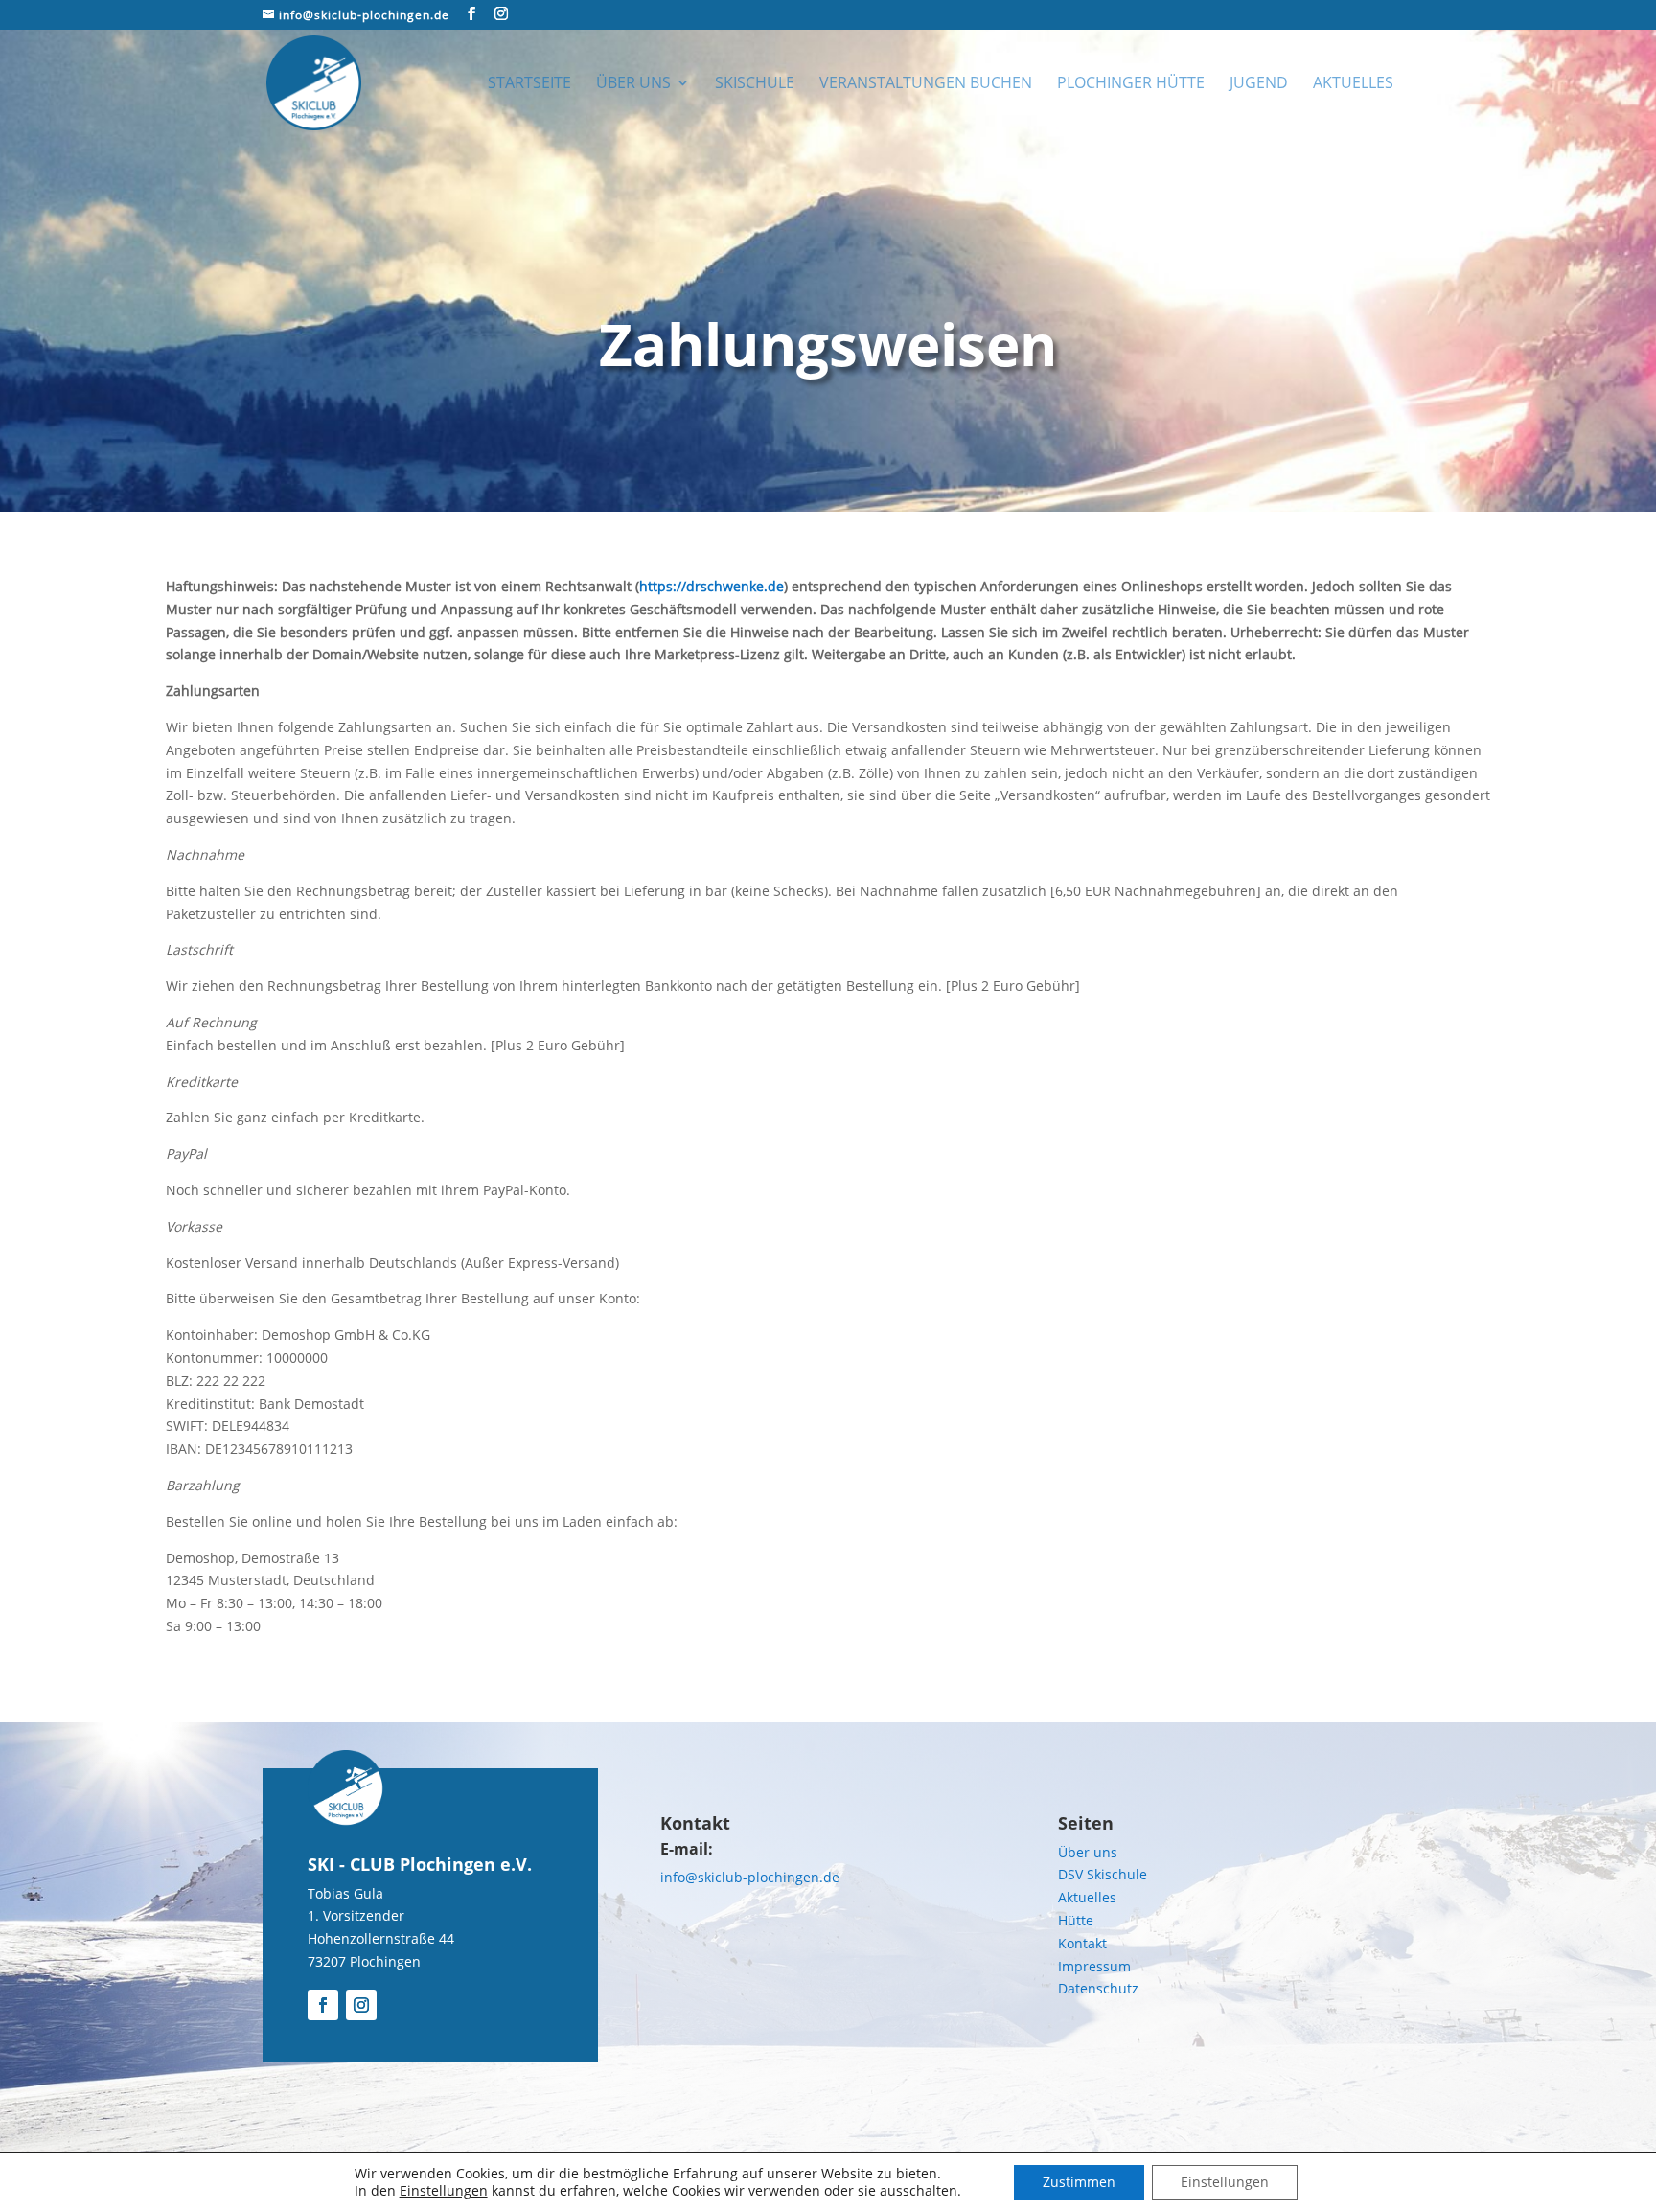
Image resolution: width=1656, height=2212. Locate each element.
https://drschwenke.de (712, 586)
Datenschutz (1098, 1988)
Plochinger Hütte (1131, 84)
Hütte (1076, 1920)
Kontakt (1082, 1943)
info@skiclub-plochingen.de (750, 1877)
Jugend (1259, 84)
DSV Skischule (1103, 1874)
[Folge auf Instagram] (361, 2005)
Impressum (1094, 1966)
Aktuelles (1353, 84)
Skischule (755, 84)
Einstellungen (444, 2191)
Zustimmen (1079, 2182)
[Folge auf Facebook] (323, 2005)
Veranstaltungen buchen (926, 84)
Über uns (633, 84)
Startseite (529, 84)
